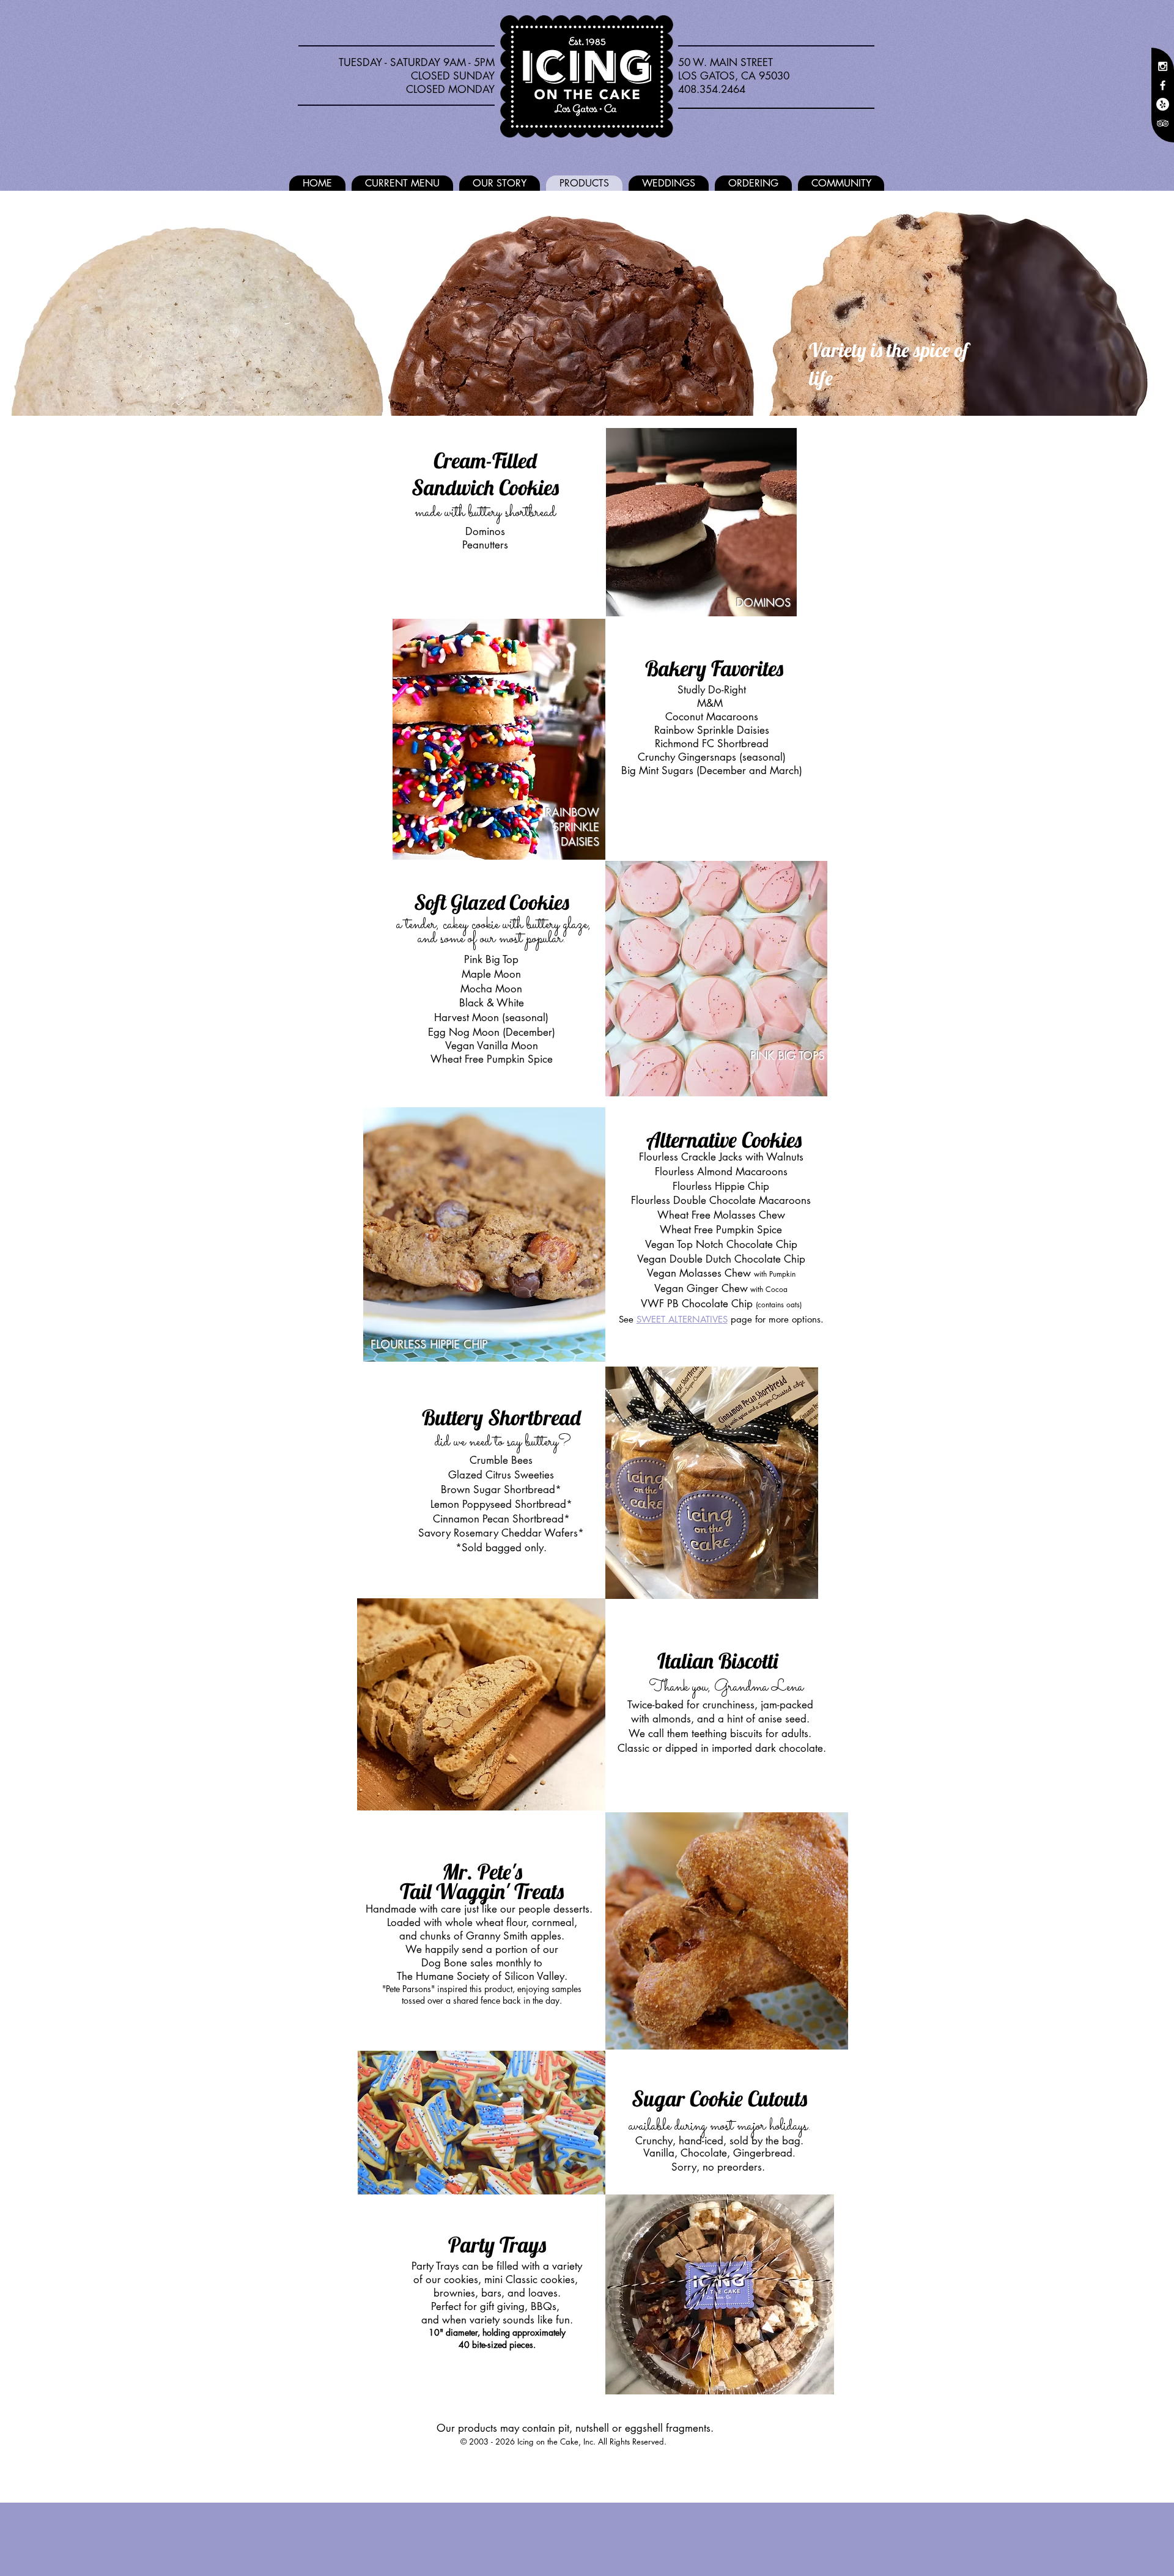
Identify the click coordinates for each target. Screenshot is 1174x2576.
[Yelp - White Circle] (1163, 104)
